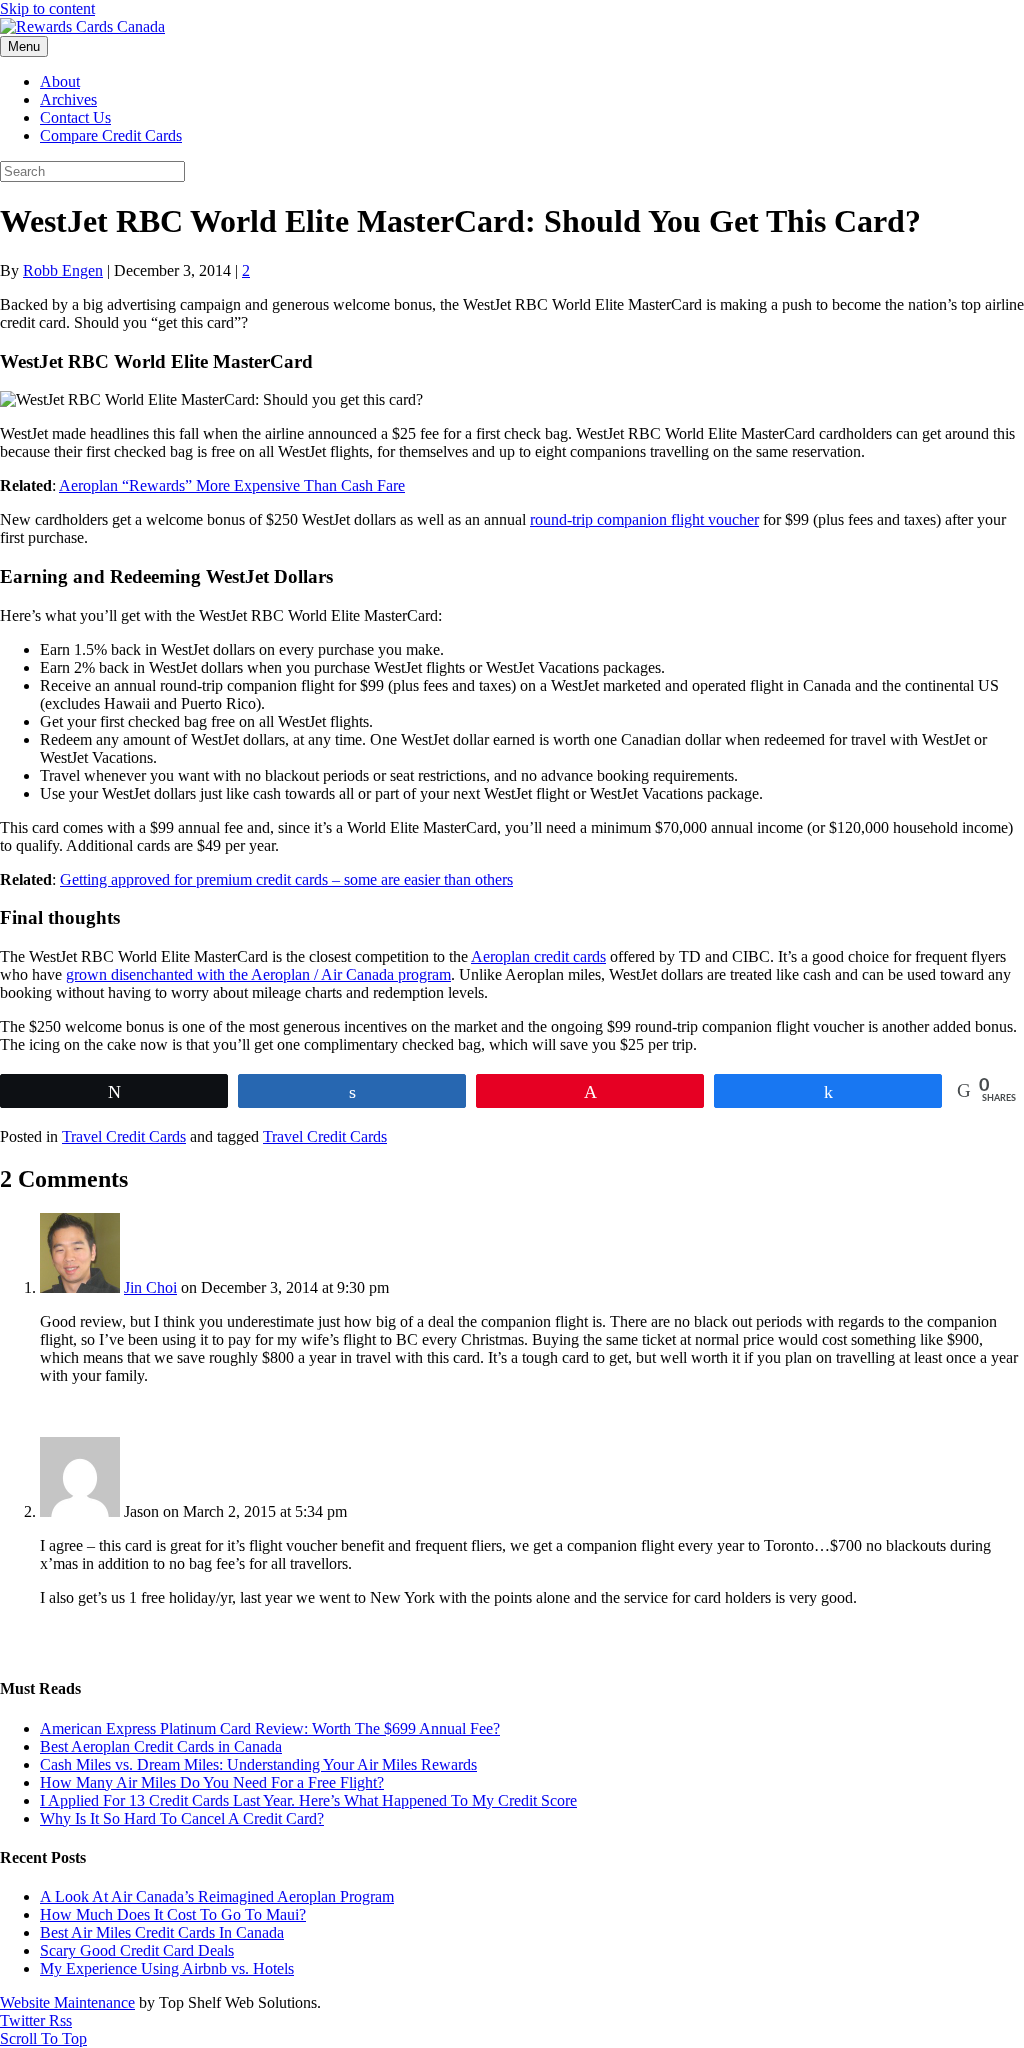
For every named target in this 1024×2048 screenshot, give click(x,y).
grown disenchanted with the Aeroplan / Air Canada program (258, 974)
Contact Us (75, 117)
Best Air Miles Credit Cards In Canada (162, 1932)
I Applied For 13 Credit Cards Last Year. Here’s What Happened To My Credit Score (308, 1800)
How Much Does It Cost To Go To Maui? (173, 1914)
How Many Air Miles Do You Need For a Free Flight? (212, 1782)
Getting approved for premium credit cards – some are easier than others (286, 879)
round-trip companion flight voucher (644, 519)
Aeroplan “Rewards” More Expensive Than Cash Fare (232, 485)
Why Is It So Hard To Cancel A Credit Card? (182, 1818)
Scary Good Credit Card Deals (137, 1950)
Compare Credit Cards (111, 135)
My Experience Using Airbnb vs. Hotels (167, 1968)
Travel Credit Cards (124, 1136)
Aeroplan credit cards (538, 956)
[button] (43, 2038)
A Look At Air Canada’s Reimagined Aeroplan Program (217, 1896)
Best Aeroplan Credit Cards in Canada (161, 1746)
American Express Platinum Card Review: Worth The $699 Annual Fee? (270, 1728)
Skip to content (47, 8)
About (60, 81)
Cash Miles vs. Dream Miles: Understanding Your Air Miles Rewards (258, 1764)
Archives (68, 99)
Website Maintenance (67, 2002)
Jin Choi (150, 1287)
